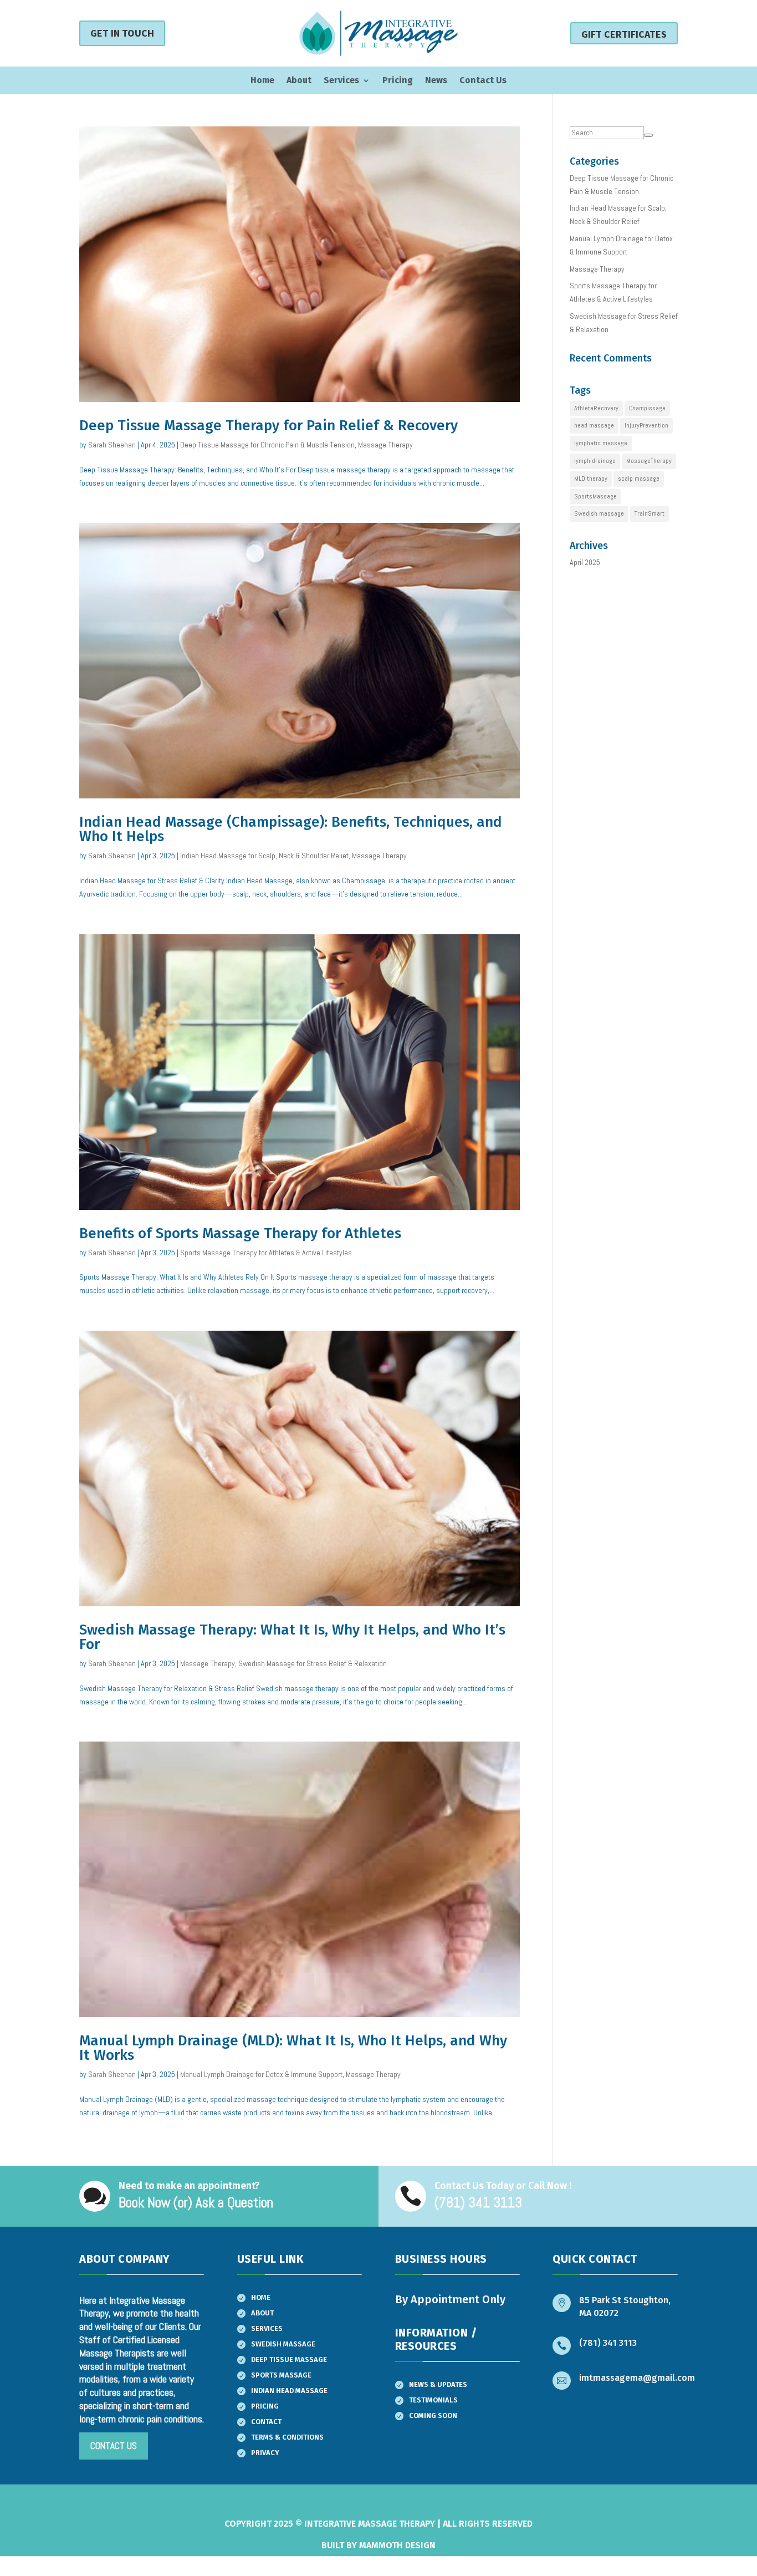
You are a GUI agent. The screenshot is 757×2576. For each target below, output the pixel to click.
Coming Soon (433, 2415)
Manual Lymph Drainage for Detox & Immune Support (261, 2074)
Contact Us (483, 81)
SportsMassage (595, 496)
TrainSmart (649, 513)
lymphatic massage (601, 443)
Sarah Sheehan (112, 445)
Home (262, 81)
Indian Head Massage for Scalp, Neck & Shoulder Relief (264, 856)
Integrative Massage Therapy (370, 2524)
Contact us (114, 2446)
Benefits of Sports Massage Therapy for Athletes (240, 1233)
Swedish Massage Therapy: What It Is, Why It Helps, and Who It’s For (292, 1637)
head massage (594, 425)
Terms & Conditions (287, 2437)
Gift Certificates (624, 34)
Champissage (647, 408)
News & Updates (438, 2384)
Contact (266, 2422)
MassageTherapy (649, 461)
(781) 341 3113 (608, 2343)
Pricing (398, 81)
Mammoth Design (397, 2545)
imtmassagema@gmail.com (637, 2378)
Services (341, 81)
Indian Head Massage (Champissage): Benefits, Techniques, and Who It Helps (291, 829)
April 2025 (585, 562)
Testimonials (433, 2400)
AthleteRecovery (596, 408)
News (436, 81)
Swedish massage (599, 513)
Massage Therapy (385, 445)
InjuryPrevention (646, 425)
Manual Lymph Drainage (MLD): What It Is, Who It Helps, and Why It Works (293, 2048)
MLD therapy (591, 478)
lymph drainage (595, 461)
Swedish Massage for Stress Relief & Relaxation (313, 1663)
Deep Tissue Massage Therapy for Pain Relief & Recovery (268, 426)
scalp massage (639, 478)
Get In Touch (122, 33)
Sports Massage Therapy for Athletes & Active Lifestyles (266, 1253)
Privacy (265, 2453)
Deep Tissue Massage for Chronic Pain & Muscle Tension (267, 445)
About (299, 81)
